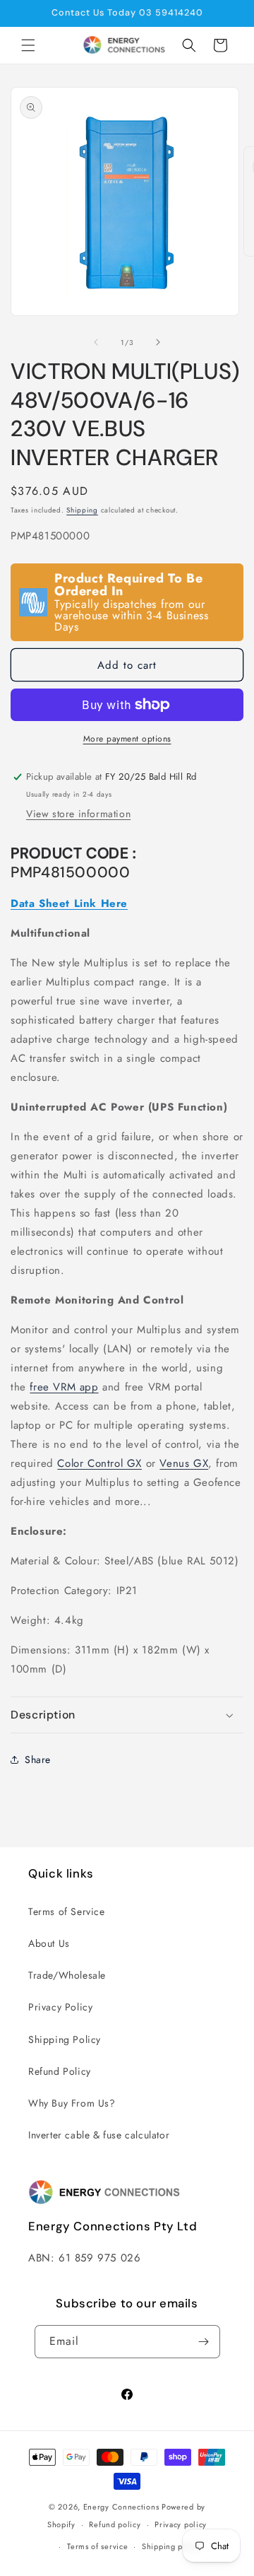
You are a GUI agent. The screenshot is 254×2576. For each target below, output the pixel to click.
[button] (28, 45)
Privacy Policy (60, 2007)
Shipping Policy (65, 2039)
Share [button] (38, 1760)
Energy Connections (121, 2507)
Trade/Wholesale (67, 1975)
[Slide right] (158, 342)
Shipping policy (171, 2546)
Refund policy (115, 2524)
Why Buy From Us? (72, 2103)
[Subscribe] (204, 2342)
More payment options (127, 739)
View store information (78, 814)
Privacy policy (181, 2524)
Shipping (82, 510)
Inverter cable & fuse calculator (99, 2135)
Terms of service (97, 2546)
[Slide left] (96, 342)
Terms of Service (67, 1911)
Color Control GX (99, 1463)
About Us (49, 1943)
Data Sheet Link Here (69, 903)
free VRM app (64, 1387)
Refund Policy (60, 2071)
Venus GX (184, 1463)
